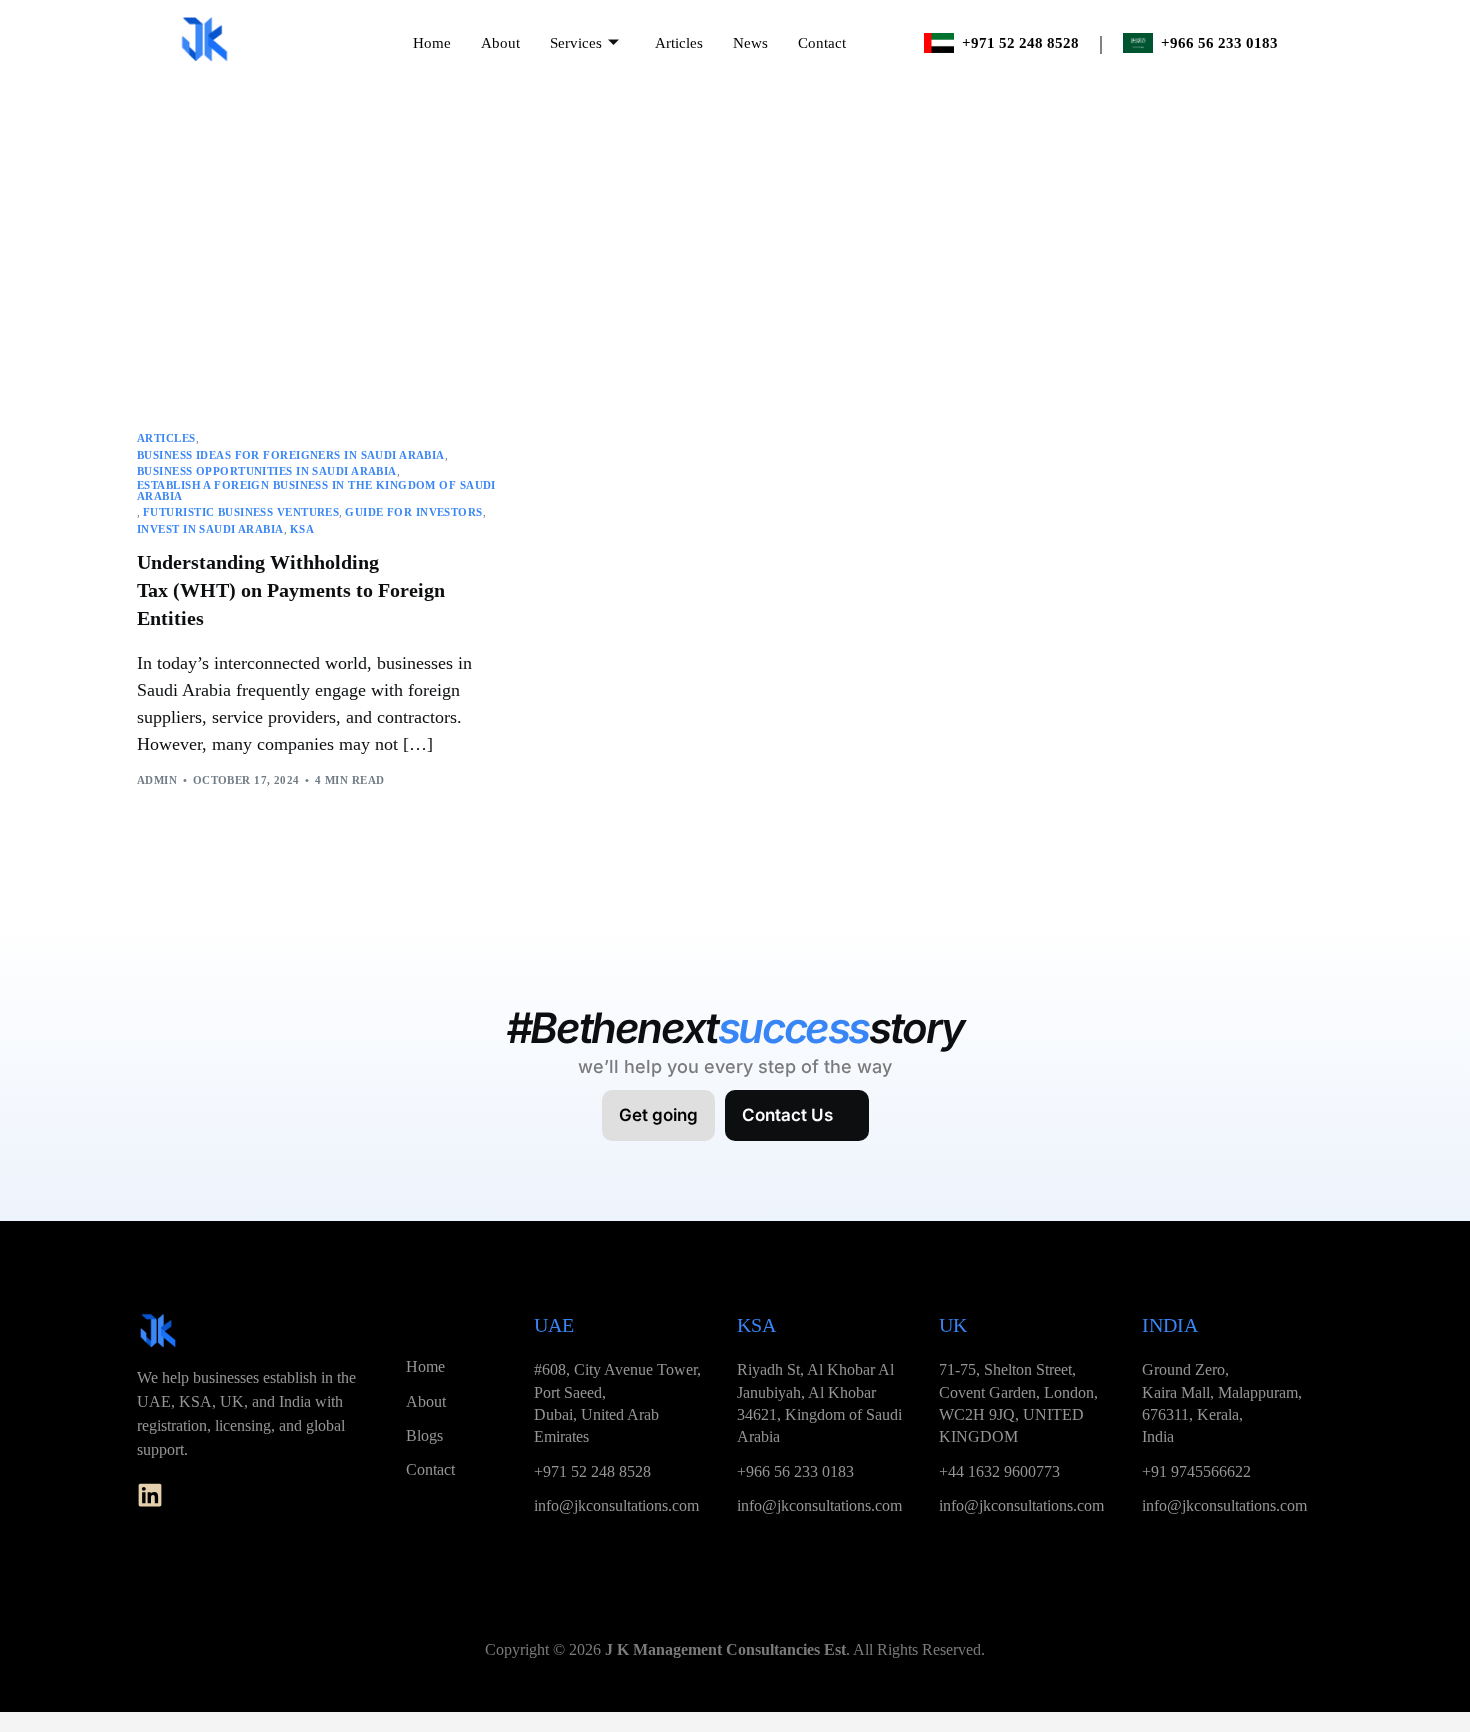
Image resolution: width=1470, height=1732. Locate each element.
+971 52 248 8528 (1020, 43)
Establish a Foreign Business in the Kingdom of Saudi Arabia (316, 491)
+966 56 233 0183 (1219, 43)
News (750, 43)
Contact (822, 43)
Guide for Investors (413, 512)
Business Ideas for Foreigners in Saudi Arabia (291, 455)
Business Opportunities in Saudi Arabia (267, 471)
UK (953, 1325)
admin (157, 780)
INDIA (1170, 1325)
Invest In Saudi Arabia (210, 529)
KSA (302, 529)
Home (432, 43)
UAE (554, 1325)
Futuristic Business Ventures (241, 512)
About (500, 43)
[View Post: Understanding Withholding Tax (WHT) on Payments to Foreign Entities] (319, 290)
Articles (679, 43)
